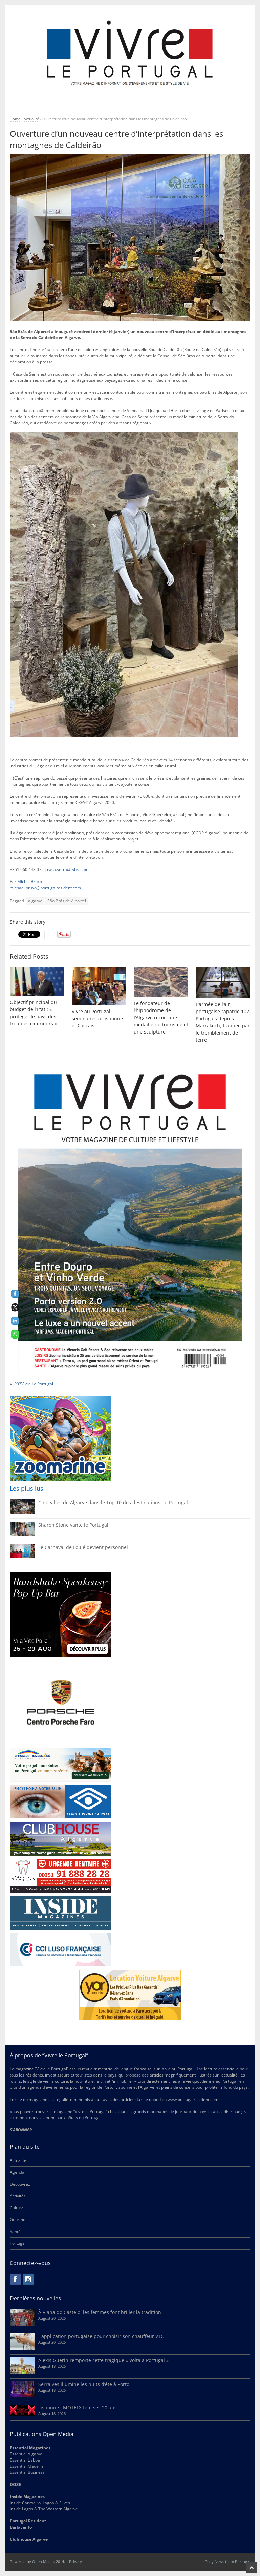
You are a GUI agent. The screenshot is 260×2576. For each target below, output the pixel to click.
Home (15, 119)
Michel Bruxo (30, 882)
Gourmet (18, 2220)
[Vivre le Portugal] (130, 53)
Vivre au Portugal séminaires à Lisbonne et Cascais (97, 1018)
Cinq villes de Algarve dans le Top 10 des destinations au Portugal (113, 1502)
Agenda (17, 2172)
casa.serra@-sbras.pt (67, 869)
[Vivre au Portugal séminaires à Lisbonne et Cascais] (99, 986)
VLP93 (16, 1384)
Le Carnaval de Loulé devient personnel (83, 1547)
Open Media (43, 2562)
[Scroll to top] (252, 2568)
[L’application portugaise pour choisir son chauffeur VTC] (22, 2348)
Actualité (31, 119)
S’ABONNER (21, 2130)
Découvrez (20, 2184)
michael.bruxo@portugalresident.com (45, 888)
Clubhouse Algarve (29, 2539)
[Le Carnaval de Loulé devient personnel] (22, 1557)
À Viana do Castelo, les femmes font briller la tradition (100, 2312)
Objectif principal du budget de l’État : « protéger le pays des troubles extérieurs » (33, 1013)
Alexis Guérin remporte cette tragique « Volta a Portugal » (103, 2360)
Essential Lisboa (25, 2460)
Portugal (18, 2243)
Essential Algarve (26, 2454)
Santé (15, 2231)
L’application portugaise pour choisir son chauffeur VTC (101, 2336)
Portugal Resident (28, 2521)
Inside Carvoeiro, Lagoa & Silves (40, 2503)
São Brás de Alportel (67, 901)
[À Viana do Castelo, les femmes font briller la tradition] (22, 2324)
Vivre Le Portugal (38, 1384)
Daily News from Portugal (227, 2562)
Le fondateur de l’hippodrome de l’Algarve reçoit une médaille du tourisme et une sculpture (161, 1017)
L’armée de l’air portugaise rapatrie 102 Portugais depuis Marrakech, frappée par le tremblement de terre (223, 1022)
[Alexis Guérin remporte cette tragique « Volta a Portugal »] (22, 2372)
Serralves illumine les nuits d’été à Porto (84, 2384)
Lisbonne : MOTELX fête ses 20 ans (78, 2408)
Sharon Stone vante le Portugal (73, 1525)
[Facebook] (15, 2279)
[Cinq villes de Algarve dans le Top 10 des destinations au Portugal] (22, 1512)
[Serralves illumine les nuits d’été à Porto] (22, 2396)
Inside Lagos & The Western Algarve (44, 2509)
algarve (35, 901)
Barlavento (21, 2527)
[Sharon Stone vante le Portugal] (22, 1535)
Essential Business (27, 2472)
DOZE (15, 2484)
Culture (17, 2208)
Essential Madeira (27, 2466)
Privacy (75, 2562)
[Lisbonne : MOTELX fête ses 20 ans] (22, 2414)
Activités (18, 2196)
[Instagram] (28, 2279)
